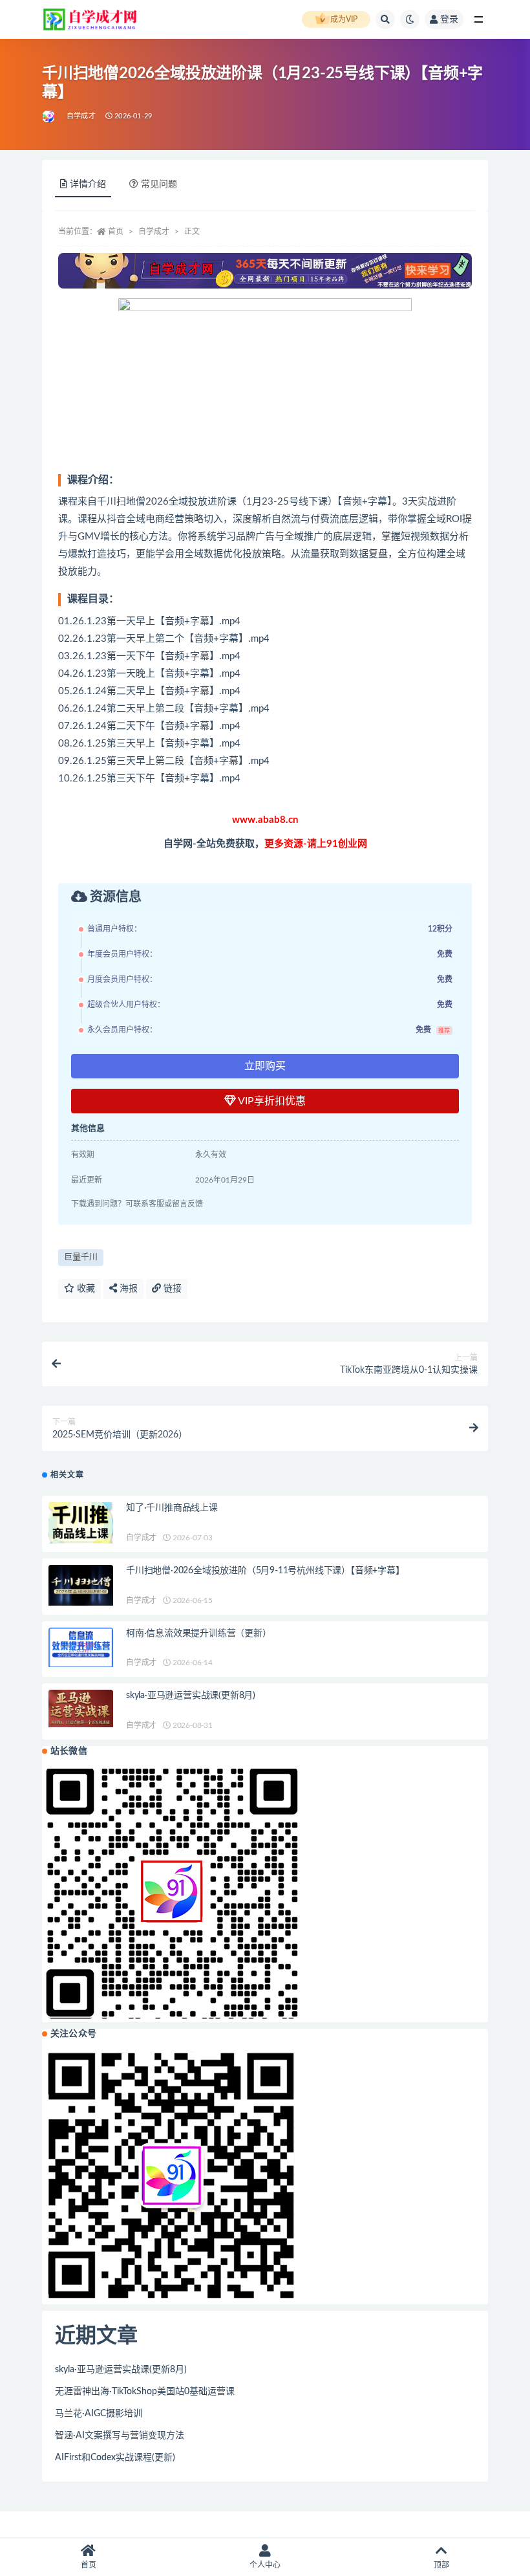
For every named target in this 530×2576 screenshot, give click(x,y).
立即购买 (265, 1066)
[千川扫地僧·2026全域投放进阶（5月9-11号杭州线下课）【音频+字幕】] (81, 1585)
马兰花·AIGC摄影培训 (99, 2414)
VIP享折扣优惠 (271, 1101)
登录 (449, 19)
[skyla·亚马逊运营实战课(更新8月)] (81, 1708)
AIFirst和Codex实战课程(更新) (115, 2458)
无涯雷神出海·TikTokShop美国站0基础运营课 (145, 2392)
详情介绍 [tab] (88, 184)
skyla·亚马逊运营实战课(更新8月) (191, 1696)
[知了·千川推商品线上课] (81, 1523)
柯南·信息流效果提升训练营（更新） (199, 1633)
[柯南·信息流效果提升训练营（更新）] (81, 1648)
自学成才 (81, 116)
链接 (171, 1289)
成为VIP (344, 19)
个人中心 (265, 2565)
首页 (116, 232)
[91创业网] (49, 116)
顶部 (441, 2565)
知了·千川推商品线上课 (172, 1508)
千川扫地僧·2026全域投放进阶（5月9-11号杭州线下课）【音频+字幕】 (265, 1571)
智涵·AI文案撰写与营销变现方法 (120, 2436)
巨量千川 (81, 1257)
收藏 (85, 1289)
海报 (127, 1289)
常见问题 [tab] (159, 184)
